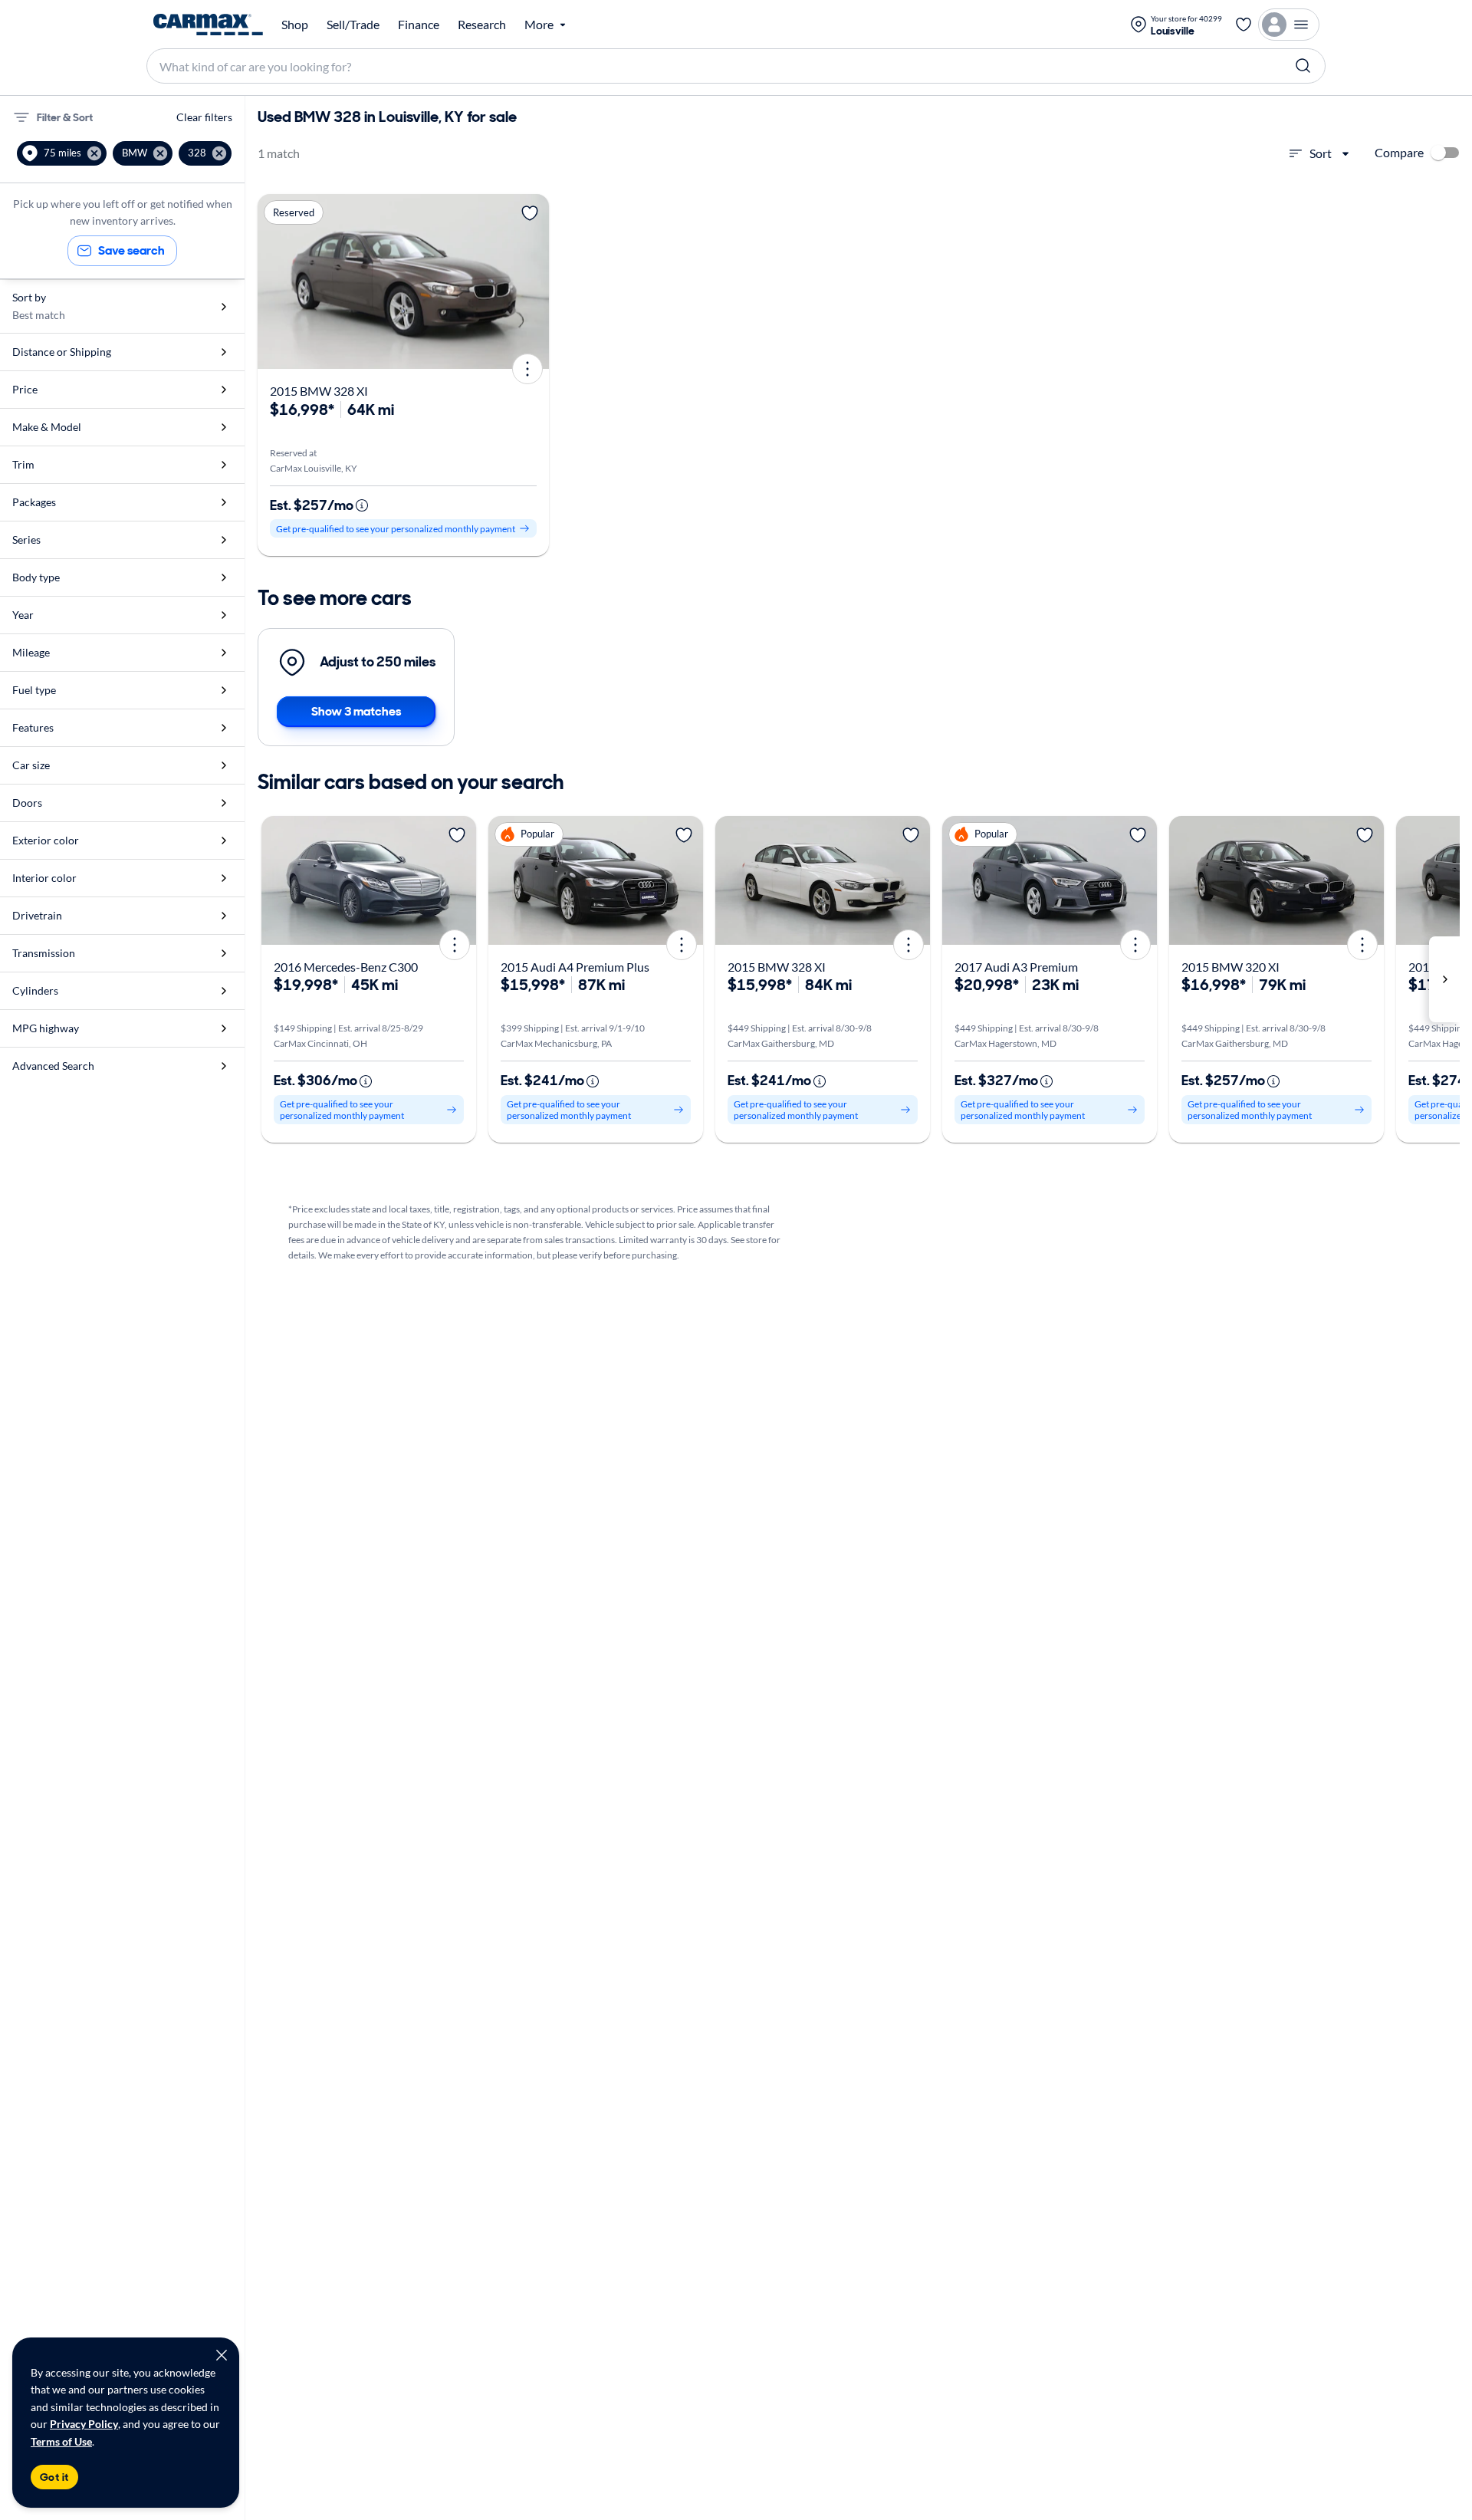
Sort (1321, 153)
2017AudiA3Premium (1016, 967)
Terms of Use (61, 2441)
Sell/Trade (353, 25)
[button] (62, 153)
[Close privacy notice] (222, 2355)
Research (482, 25)
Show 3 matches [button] (356, 711)
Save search (131, 250)
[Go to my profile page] (1289, 25)
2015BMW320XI (1230, 967)
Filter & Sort (65, 117)
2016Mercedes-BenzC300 (346, 967)
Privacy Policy (84, 2424)
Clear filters (204, 117)
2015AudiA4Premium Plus (575, 967)
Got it (54, 2477)
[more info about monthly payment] (362, 505)
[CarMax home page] (208, 25)
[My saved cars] (1244, 25)
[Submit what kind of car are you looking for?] (1303, 66)
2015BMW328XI (319, 391)
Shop (295, 25)
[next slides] (1444, 979)
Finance (419, 25)
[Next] (532, 281)
